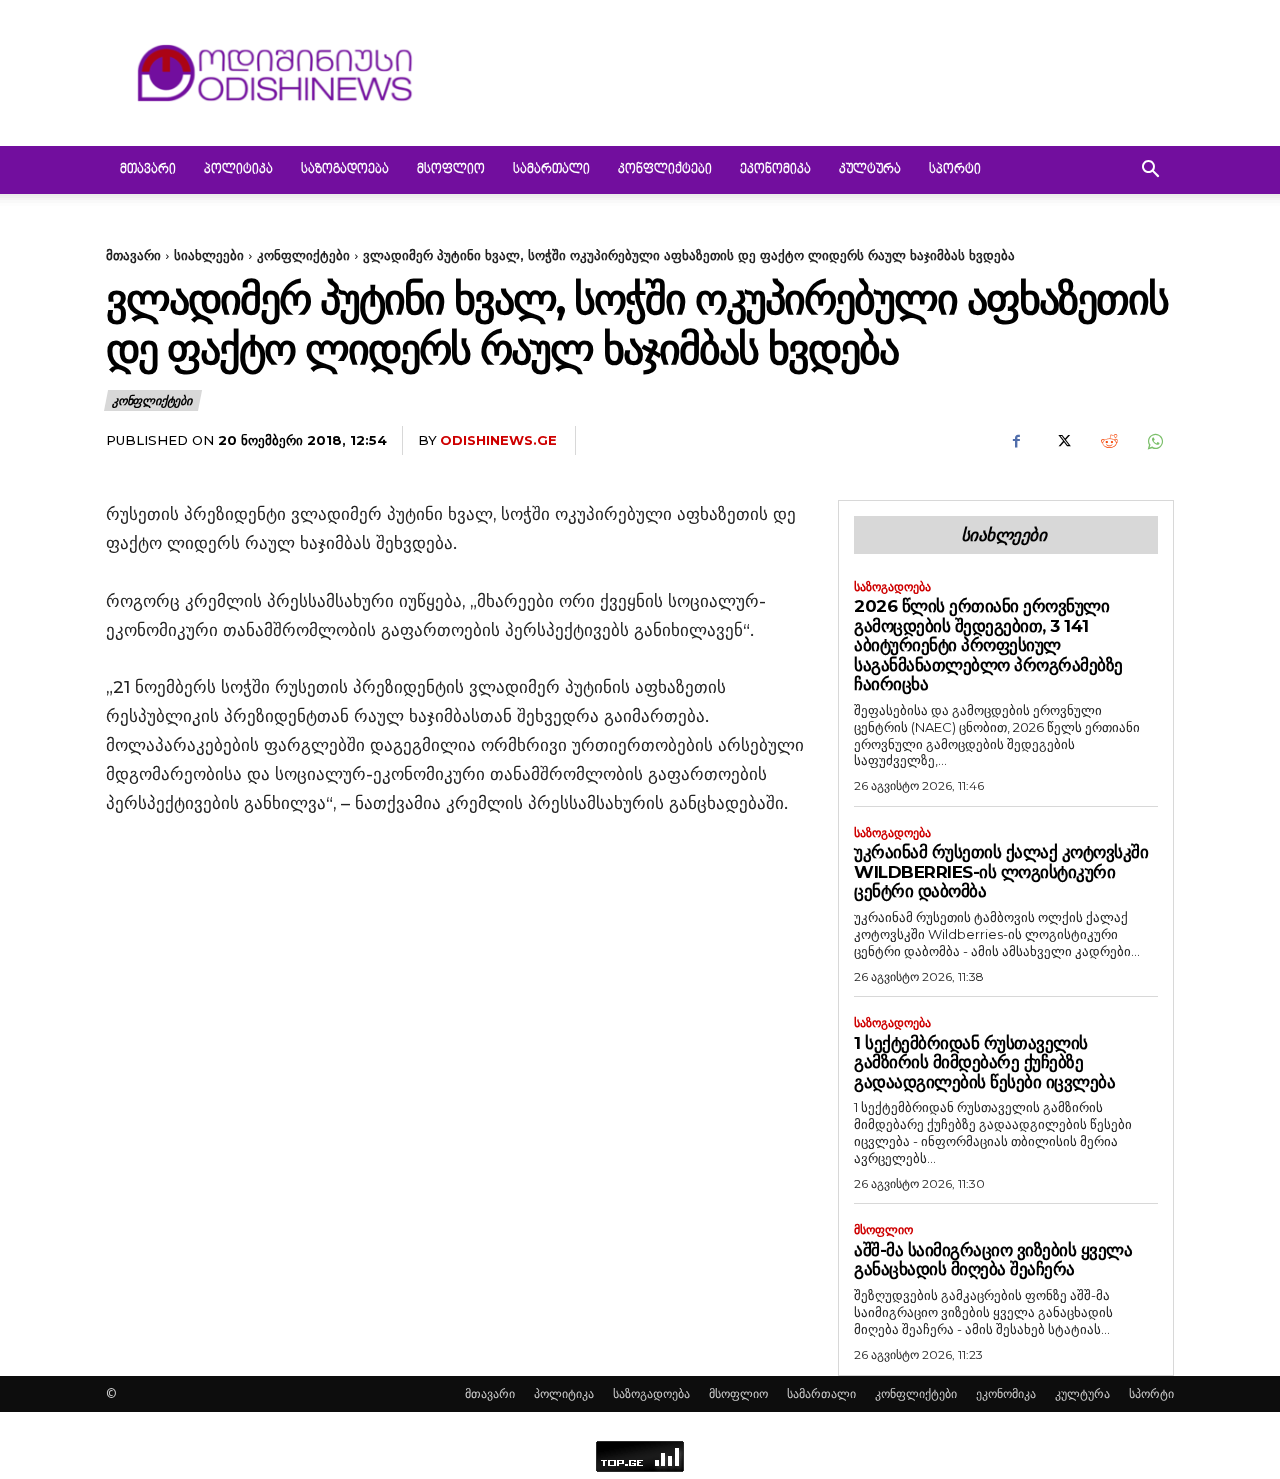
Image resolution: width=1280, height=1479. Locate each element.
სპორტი (955, 170)
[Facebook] (1016, 441)
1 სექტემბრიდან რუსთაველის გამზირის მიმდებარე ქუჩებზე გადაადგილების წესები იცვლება (984, 1062)
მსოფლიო (451, 170)
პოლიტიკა (238, 170)
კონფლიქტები (665, 170)
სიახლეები (209, 255)
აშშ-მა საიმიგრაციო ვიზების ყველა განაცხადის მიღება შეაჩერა (993, 1260)
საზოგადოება (345, 170)
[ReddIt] (1108, 441)
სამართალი (551, 170)
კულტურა (870, 170)
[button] (1150, 171)
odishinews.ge (498, 440)
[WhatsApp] (1154, 441)
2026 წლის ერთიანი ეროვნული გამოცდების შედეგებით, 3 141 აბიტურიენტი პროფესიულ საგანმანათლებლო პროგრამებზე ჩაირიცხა (988, 645)
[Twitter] (1062, 441)
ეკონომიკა (775, 170)
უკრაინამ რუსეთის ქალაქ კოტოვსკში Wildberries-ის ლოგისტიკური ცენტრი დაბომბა (1001, 871)
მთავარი (148, 170)
